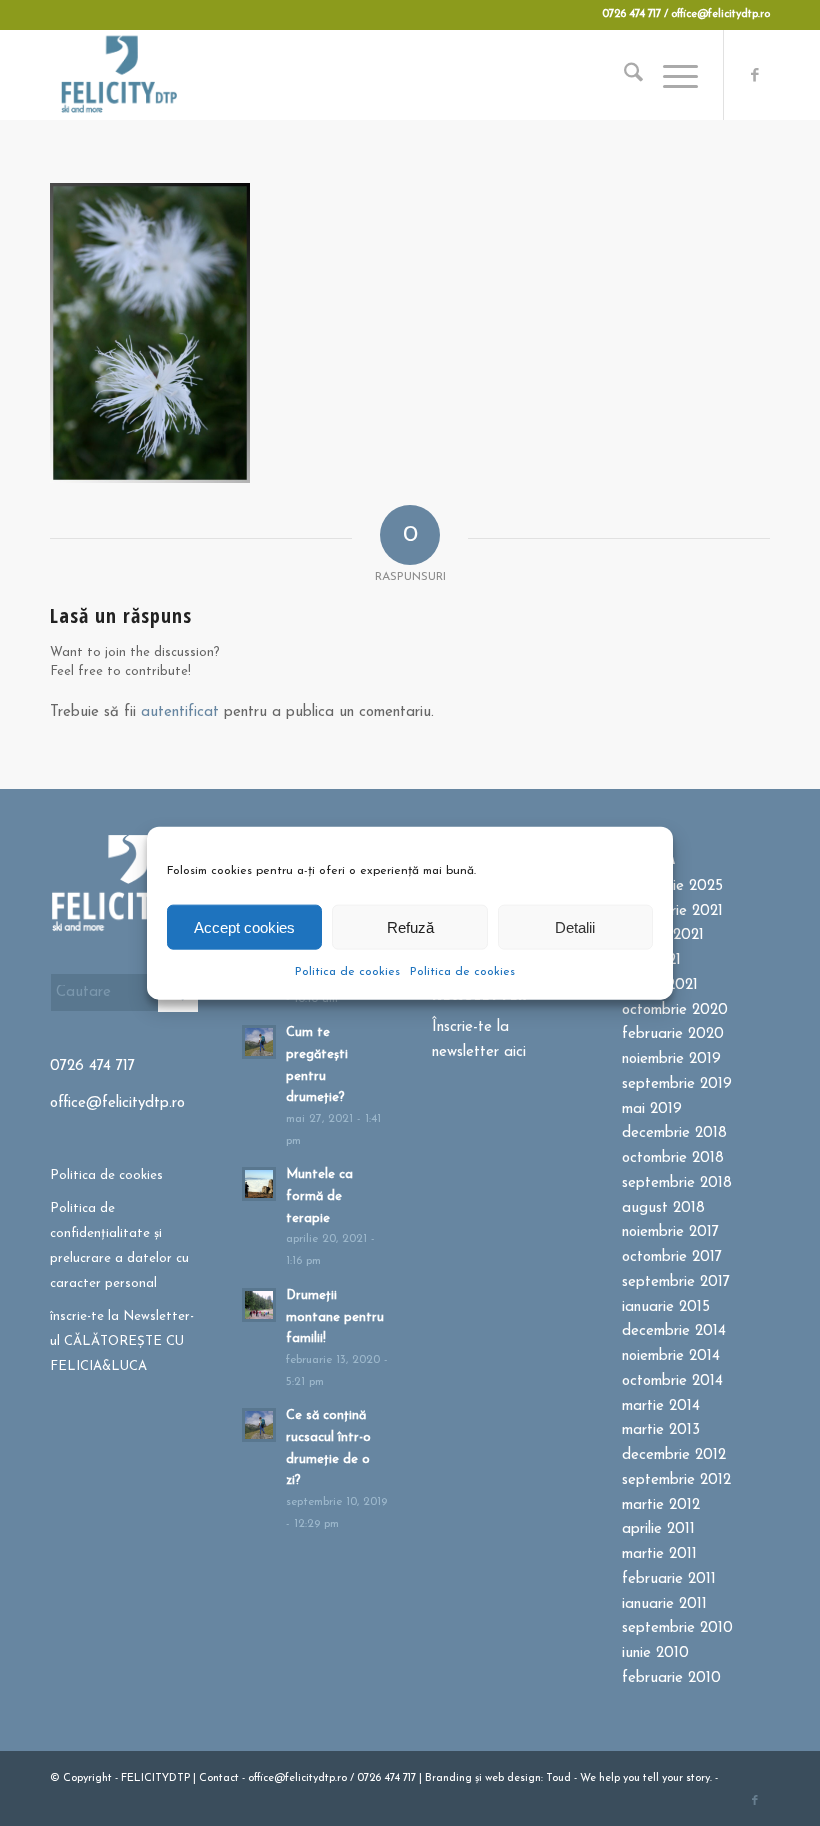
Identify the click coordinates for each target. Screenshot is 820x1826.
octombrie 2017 (672, 1257)
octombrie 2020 (675, 1010)
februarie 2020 (673, 1034)
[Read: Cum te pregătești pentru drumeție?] (259, 1042)
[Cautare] (623, 75)
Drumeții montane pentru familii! (335, 1317)
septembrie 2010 (677, 1628)
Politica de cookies (347, 972)
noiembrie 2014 (671, 1356)
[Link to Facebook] (755, 75)
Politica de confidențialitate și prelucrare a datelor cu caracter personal (119, 1245)
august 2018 (663, 1208)
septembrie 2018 (677, 1183)
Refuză (410, 926)
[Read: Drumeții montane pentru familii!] (259, 1305)
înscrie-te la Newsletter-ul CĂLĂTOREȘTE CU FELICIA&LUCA (122, 1341)
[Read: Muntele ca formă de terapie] (259, 1184)
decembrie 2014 (674, 1331)
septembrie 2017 (676, 1282)
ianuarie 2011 (664, 1604)
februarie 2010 (671, 1678)
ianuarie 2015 (666, 1307)
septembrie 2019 (677, 1084)
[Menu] (670, 75)
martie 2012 (661, 1505)
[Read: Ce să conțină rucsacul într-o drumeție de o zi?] (259, 1425)
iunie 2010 (655, 1653)
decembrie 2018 (674, 1133)
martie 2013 (661, 1430)
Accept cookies (244, 926)
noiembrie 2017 (670, 1232)
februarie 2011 (669, 1579)
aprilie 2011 (658, 1529)
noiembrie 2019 (671, 1059)
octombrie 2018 (673, 1158)
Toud (558, 1778)
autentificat (180, 712)
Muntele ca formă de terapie (319, 1196)
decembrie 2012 (674, 1455)
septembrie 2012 (676, 1480)
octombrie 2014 (672, 1381)
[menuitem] (623, 75)
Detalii (575, 926)
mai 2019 (652, 1109)
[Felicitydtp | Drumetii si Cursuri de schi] (118, 75)
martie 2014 (661, 1406)
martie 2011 (659, 1554)
